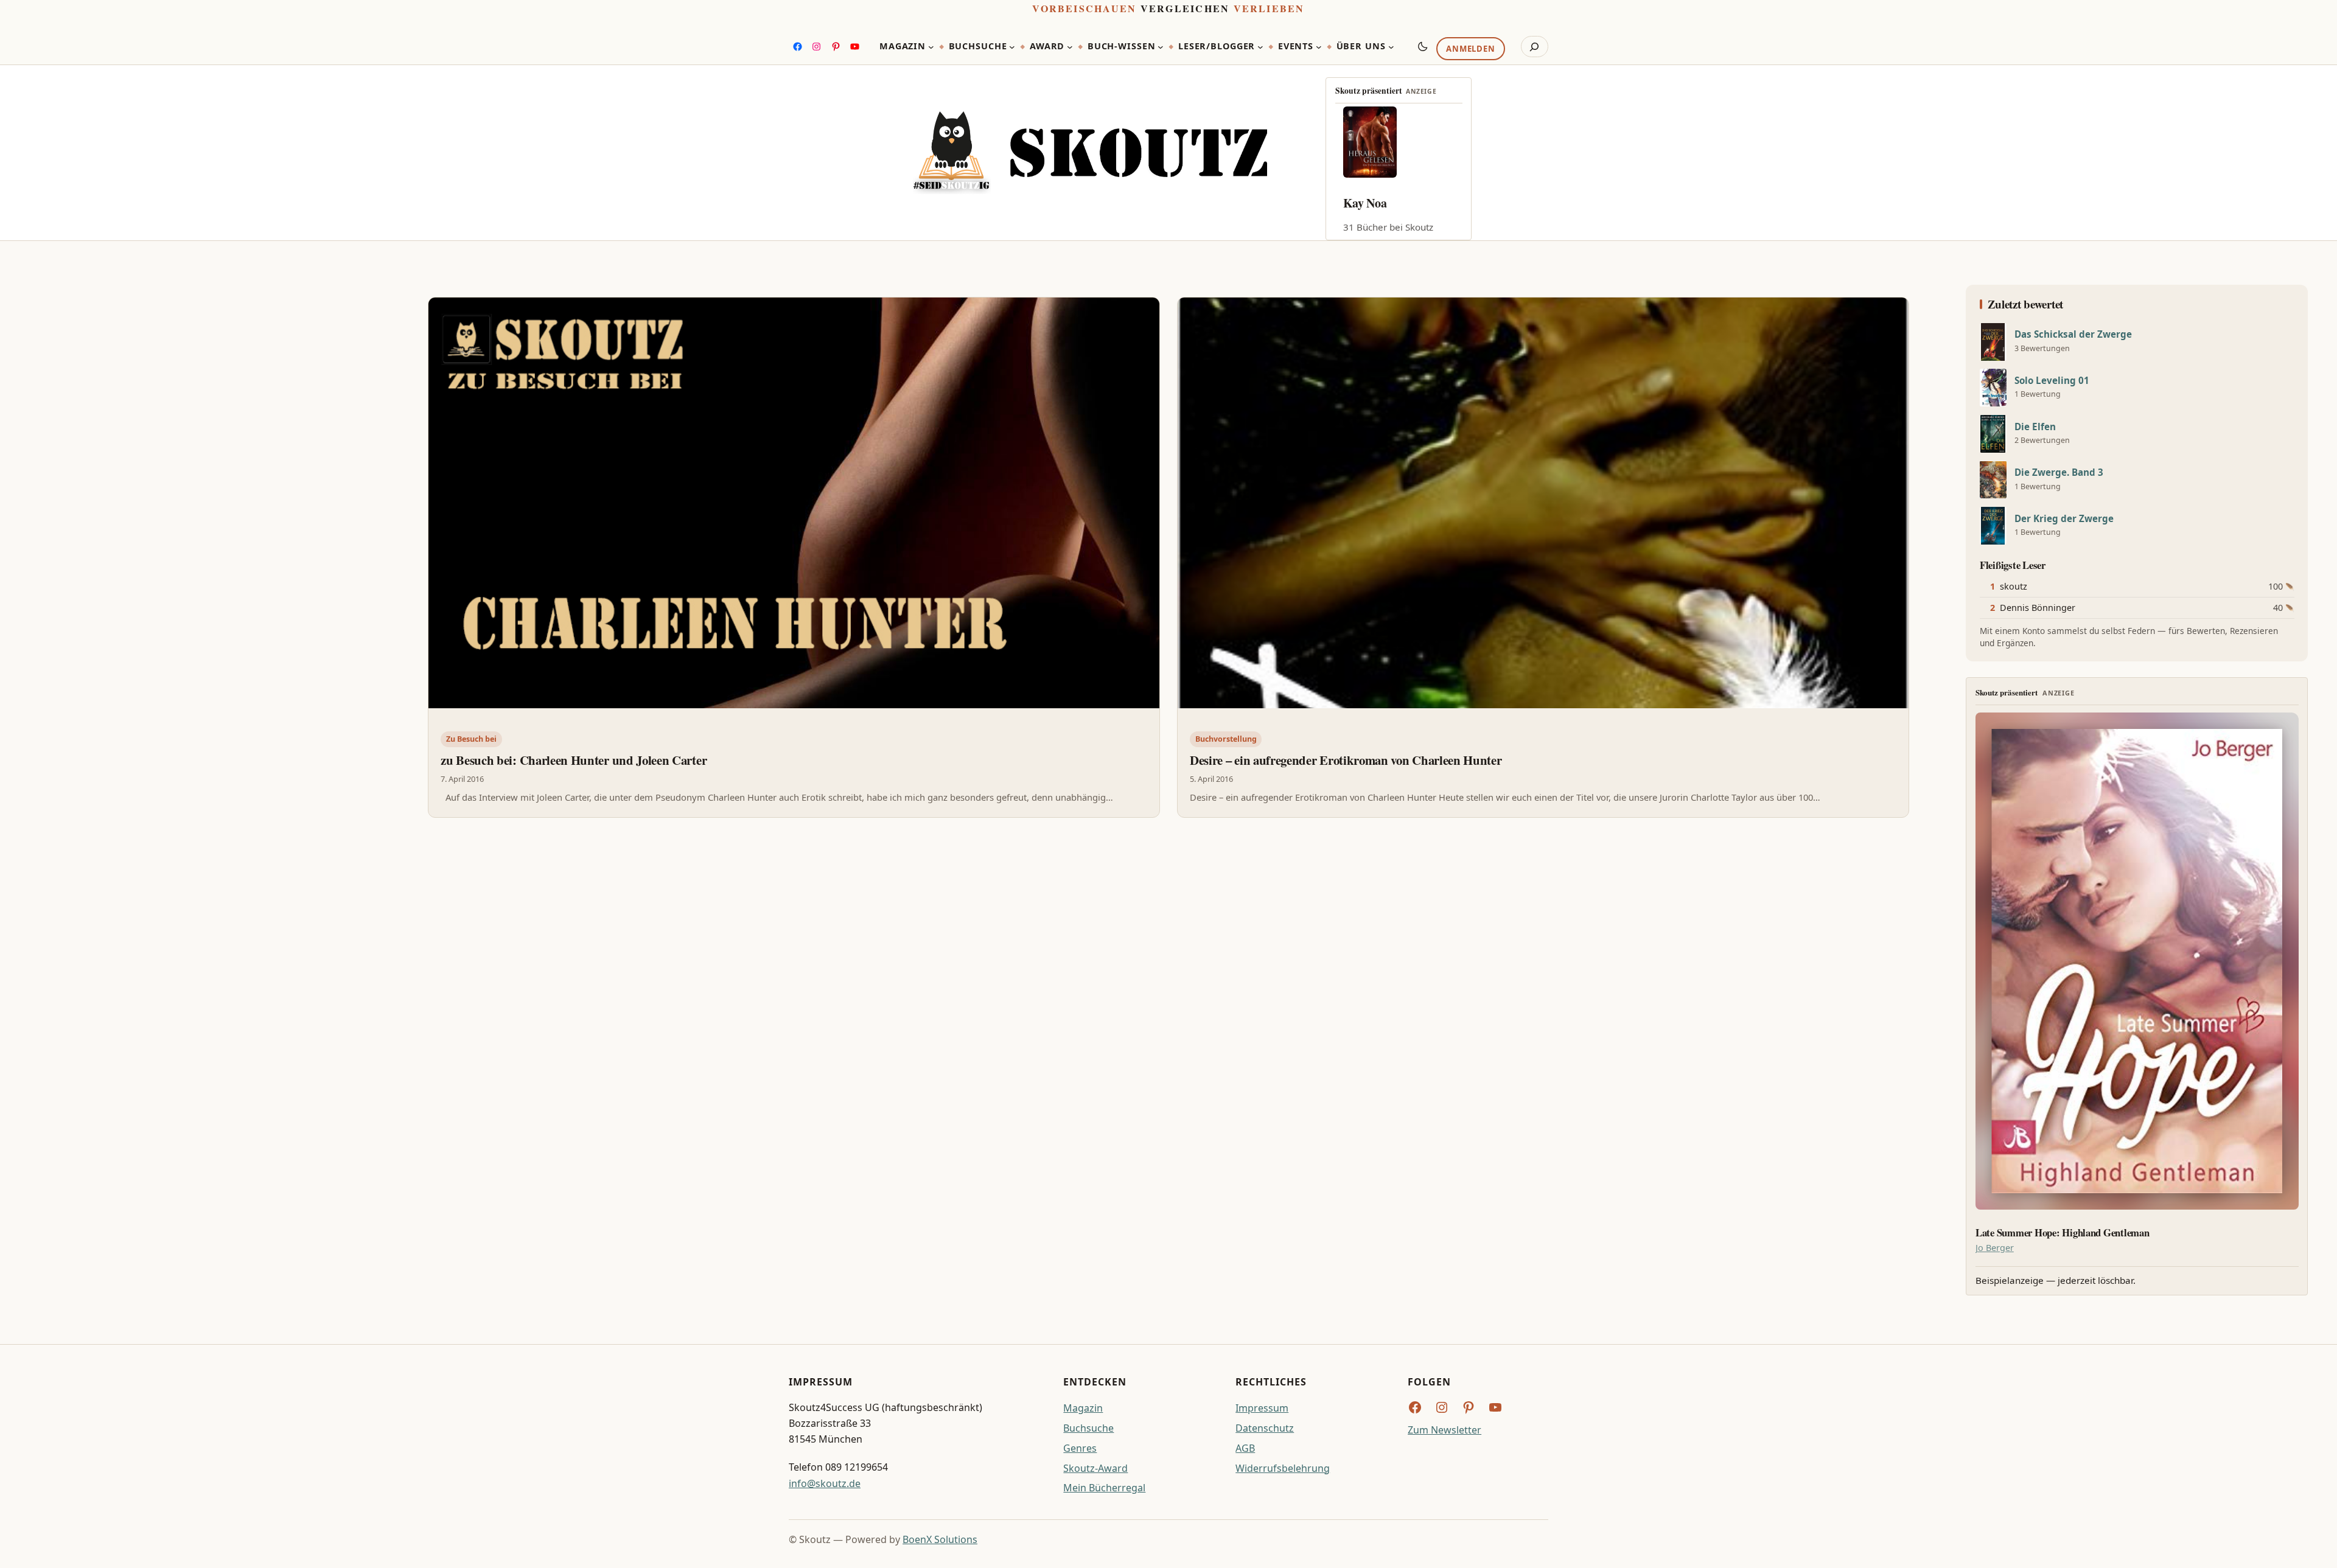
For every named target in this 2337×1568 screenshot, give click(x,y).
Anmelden (1470, 49)
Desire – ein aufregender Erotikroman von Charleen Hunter (1346, 760)
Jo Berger (1995, 1248)
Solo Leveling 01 (2052, 381)
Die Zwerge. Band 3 (2059, 472)
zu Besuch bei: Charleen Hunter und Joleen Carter (574, 760)
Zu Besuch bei (471, 739)
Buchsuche (1088, 1428)
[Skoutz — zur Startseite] (1090, 153)
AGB (1245, 1448)
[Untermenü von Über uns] (1391, 47)
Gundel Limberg (1386, 203)
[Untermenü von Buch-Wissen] (1161, 47)
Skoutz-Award (1095, 1468)
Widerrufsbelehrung (1283, 1468)
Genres (1080, 1448)
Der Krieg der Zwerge (2064, 519)
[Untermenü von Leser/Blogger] (1260, 47)
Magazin (1083, 1408)
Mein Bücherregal (1104, 1488)
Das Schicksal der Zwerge (2073, 334)
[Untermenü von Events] (1319, 47)
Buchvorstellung (1226, 739)
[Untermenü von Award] (1070, 47)
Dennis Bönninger (2038, 608)
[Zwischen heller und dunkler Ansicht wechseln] (1423, 46)
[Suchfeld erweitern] (1535, 47)
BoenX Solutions (940, 1539)
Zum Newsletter (1444, 1430)
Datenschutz (1265, 1428)
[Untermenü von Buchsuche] (1012, 47)
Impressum (1262, 1408)
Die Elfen (2035, 427)
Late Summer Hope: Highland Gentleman (2063, 1233)
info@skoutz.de (825, 1483)
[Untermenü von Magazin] (931, 47)
